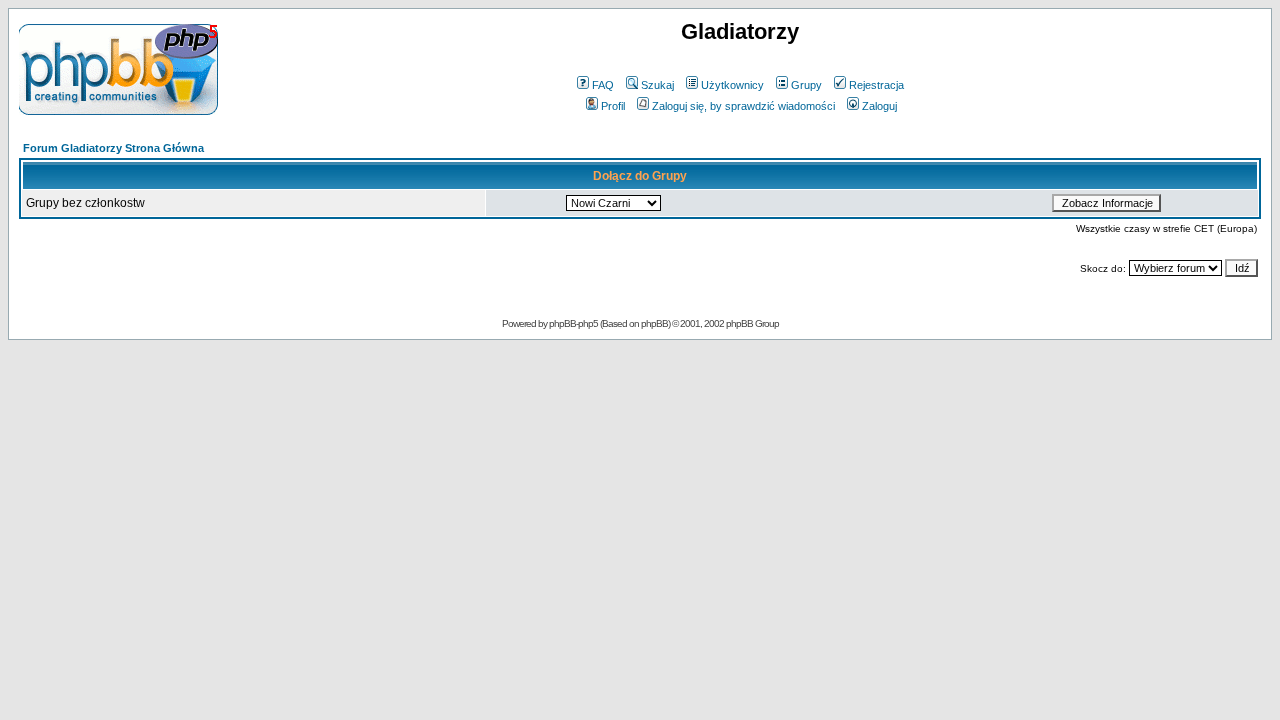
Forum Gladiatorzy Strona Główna (113, 148)
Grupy (806, 85)
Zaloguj (879, 106)
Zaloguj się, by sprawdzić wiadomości (743, 106)
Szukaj (657, 85)
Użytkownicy (732, 85)
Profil (613, 106)
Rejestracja (876, 85)
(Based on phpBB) (635, 323)
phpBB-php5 (574, 323)
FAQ (603, 85)
